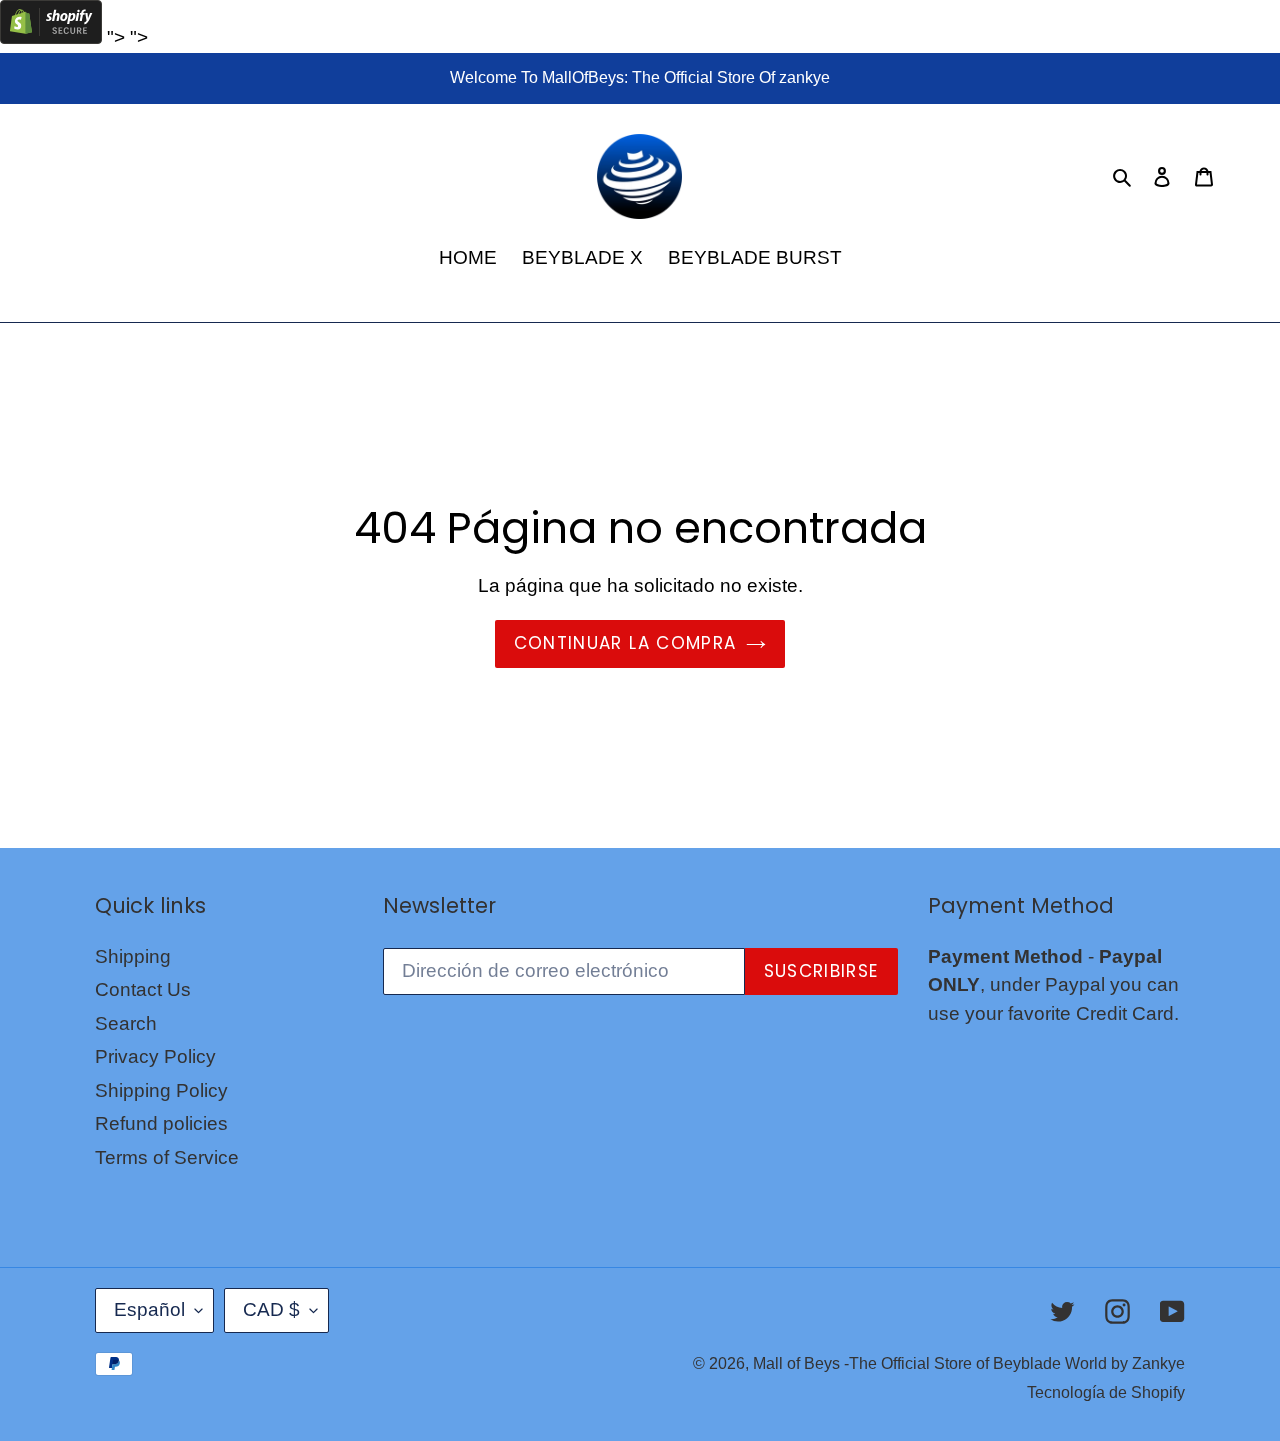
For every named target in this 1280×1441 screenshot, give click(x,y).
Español (149, 1309)
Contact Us (143, 989)
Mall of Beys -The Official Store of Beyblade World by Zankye (969, 1363)
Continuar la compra (625, 643)
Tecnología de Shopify (1106, 1392)
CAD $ (271, 1309)
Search (126, 1023)
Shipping (133, 956)
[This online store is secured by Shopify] (51, 37)
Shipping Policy (161, 1090)
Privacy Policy (155, 1056)
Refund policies (161, 1123)
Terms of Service (167, 1157)
